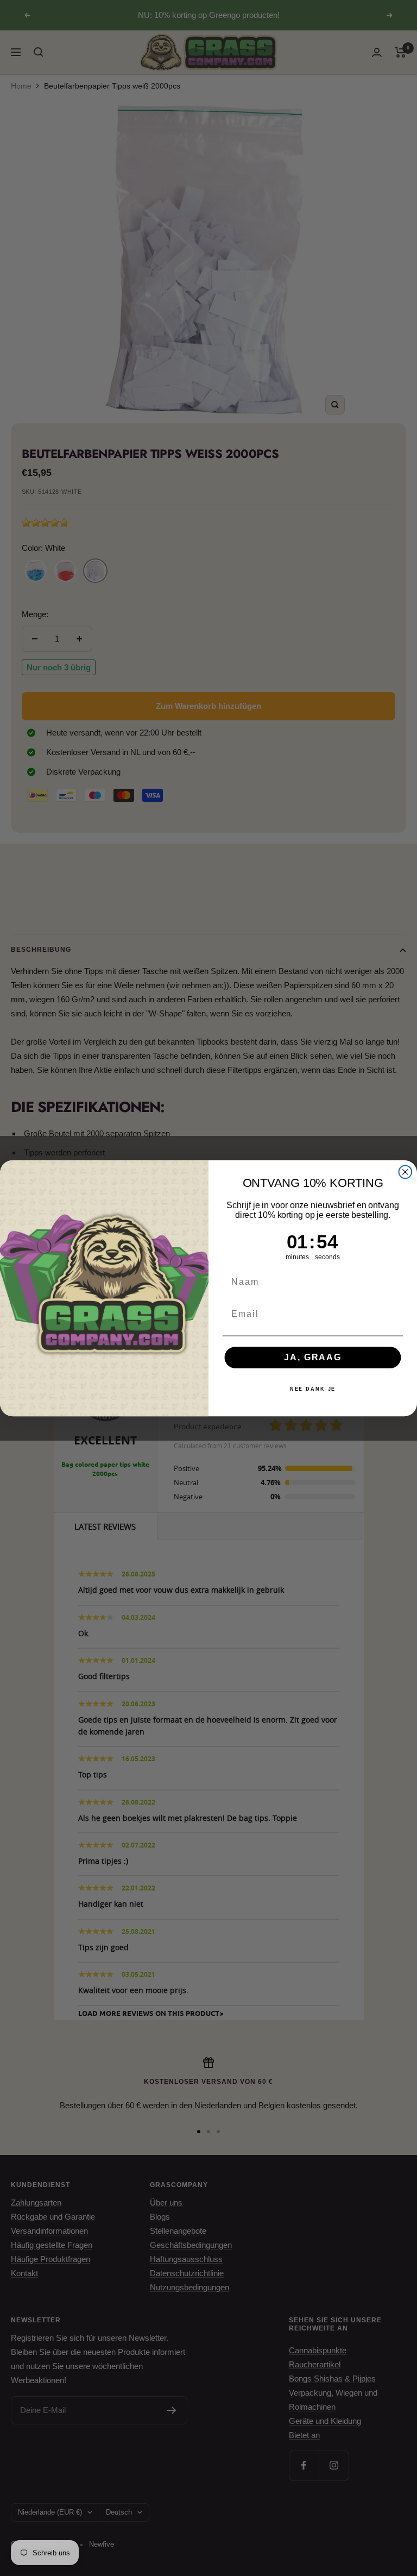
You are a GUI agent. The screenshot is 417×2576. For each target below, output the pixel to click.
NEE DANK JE (313, 1389)
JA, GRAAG (312, 1357)
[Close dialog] (406, 1172)
